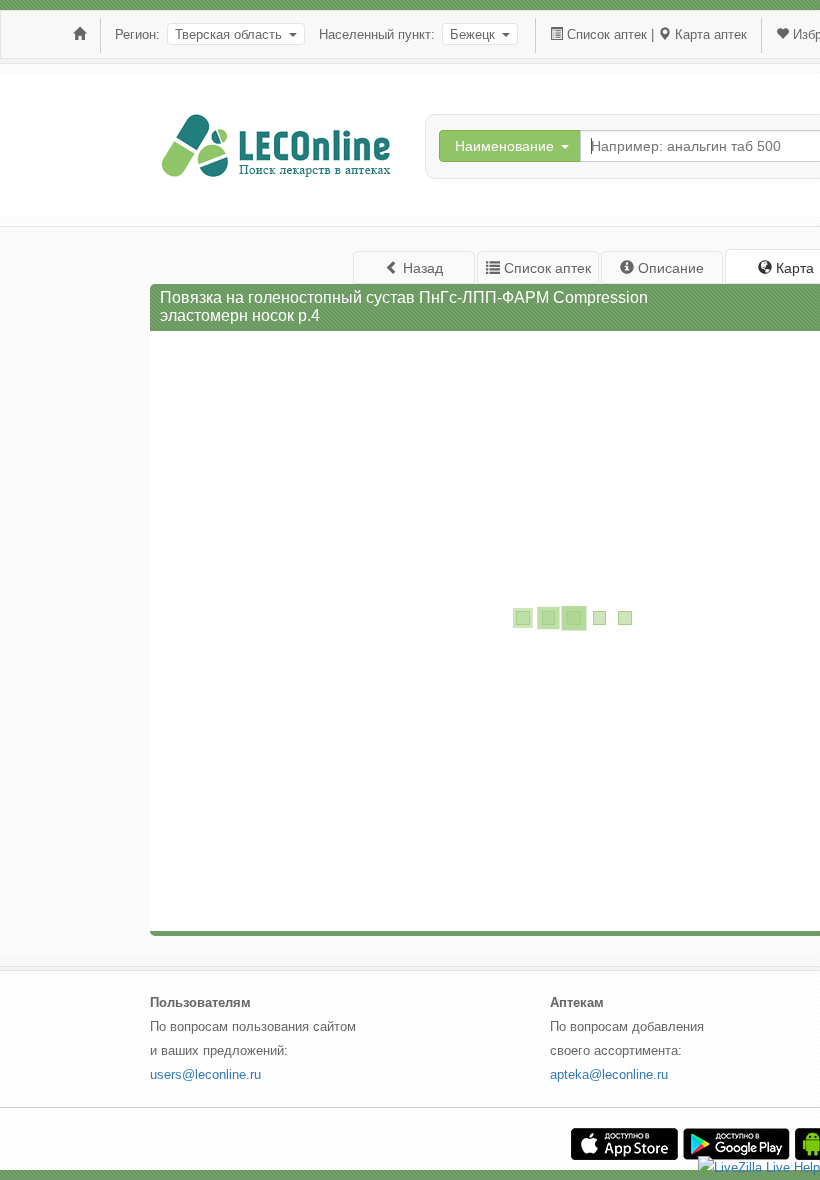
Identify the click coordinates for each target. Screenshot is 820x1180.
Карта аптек (711, 34)
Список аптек (607, 34)
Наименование (504, 146)
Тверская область (228, 34)
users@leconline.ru (205, 1074)
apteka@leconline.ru (609, 1074)
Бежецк (472, 34)
